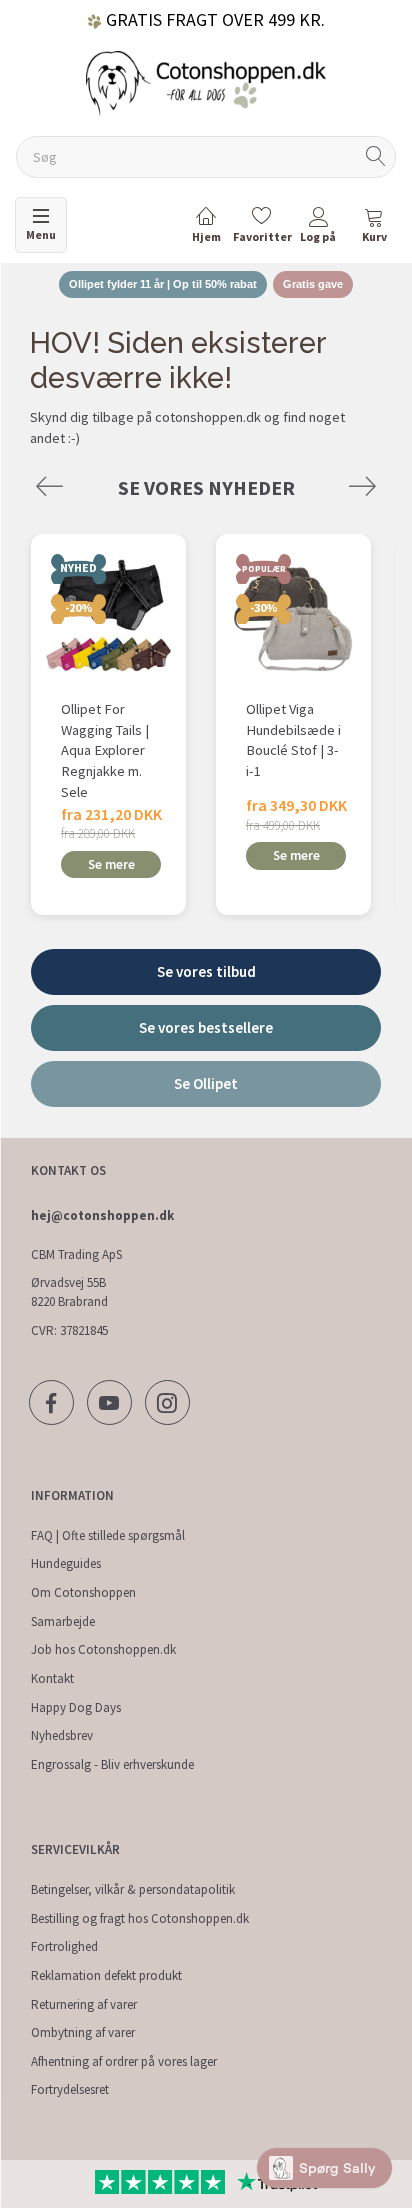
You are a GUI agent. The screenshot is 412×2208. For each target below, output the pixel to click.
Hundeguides (66, 1563)
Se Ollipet (206, 1083)
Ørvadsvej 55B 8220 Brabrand (69, 1292)
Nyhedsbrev (62, 1735)
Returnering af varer (84, 2004)
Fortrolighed (64, 1946)
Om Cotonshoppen (83, 1592)
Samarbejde (63, 1621)
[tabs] (374, 228)
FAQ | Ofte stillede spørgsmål (108, 1535)
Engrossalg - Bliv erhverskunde (112, 1764)
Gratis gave (313, 284)
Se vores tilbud (206, 971)
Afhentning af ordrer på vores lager (124, 2061)
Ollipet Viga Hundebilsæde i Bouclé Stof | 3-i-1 (293, 740)
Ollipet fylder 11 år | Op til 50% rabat (163, 284)
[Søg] (376, 157)
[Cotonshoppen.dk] (206, 81)
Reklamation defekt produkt (106, 1975)
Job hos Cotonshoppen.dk (103, 1649)
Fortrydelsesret (70, 2089)
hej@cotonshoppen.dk (102, 1215)
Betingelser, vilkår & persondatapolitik (133, 1889)
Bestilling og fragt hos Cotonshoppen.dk (140, 1918)
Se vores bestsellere (206, 1027)
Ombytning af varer (83, 2032)
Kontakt (52, 1678)
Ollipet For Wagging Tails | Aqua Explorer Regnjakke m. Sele (105, 750)
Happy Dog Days (76, 1707)
